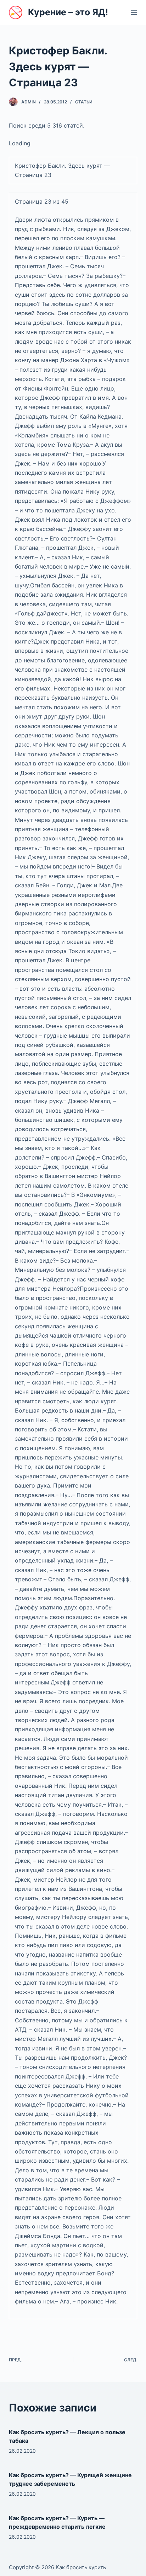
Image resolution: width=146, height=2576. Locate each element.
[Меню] (134, 12)
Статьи (84, 102)
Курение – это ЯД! (68, 12)
